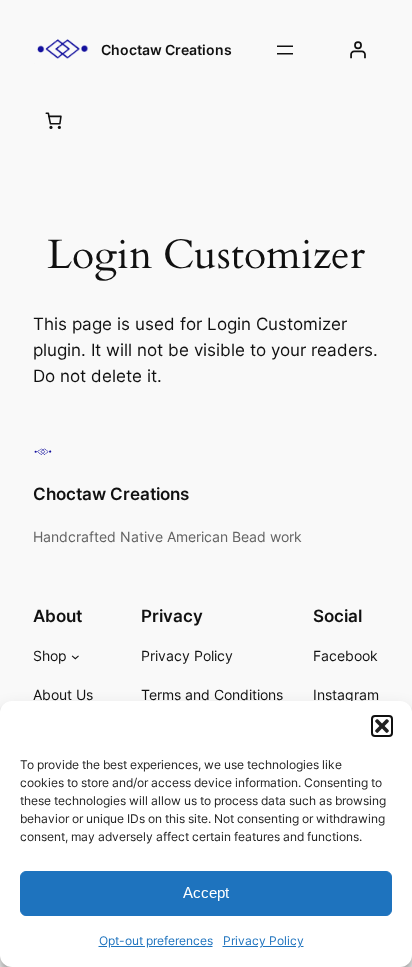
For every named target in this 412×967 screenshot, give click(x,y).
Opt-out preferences (156, 940)
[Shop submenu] (75, 656)
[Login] (358, 50)
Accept (206, 892)
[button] (382, 726)
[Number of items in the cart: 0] (54, 120)
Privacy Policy (263, 940)
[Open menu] (285, 50)
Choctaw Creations (166, 49)
